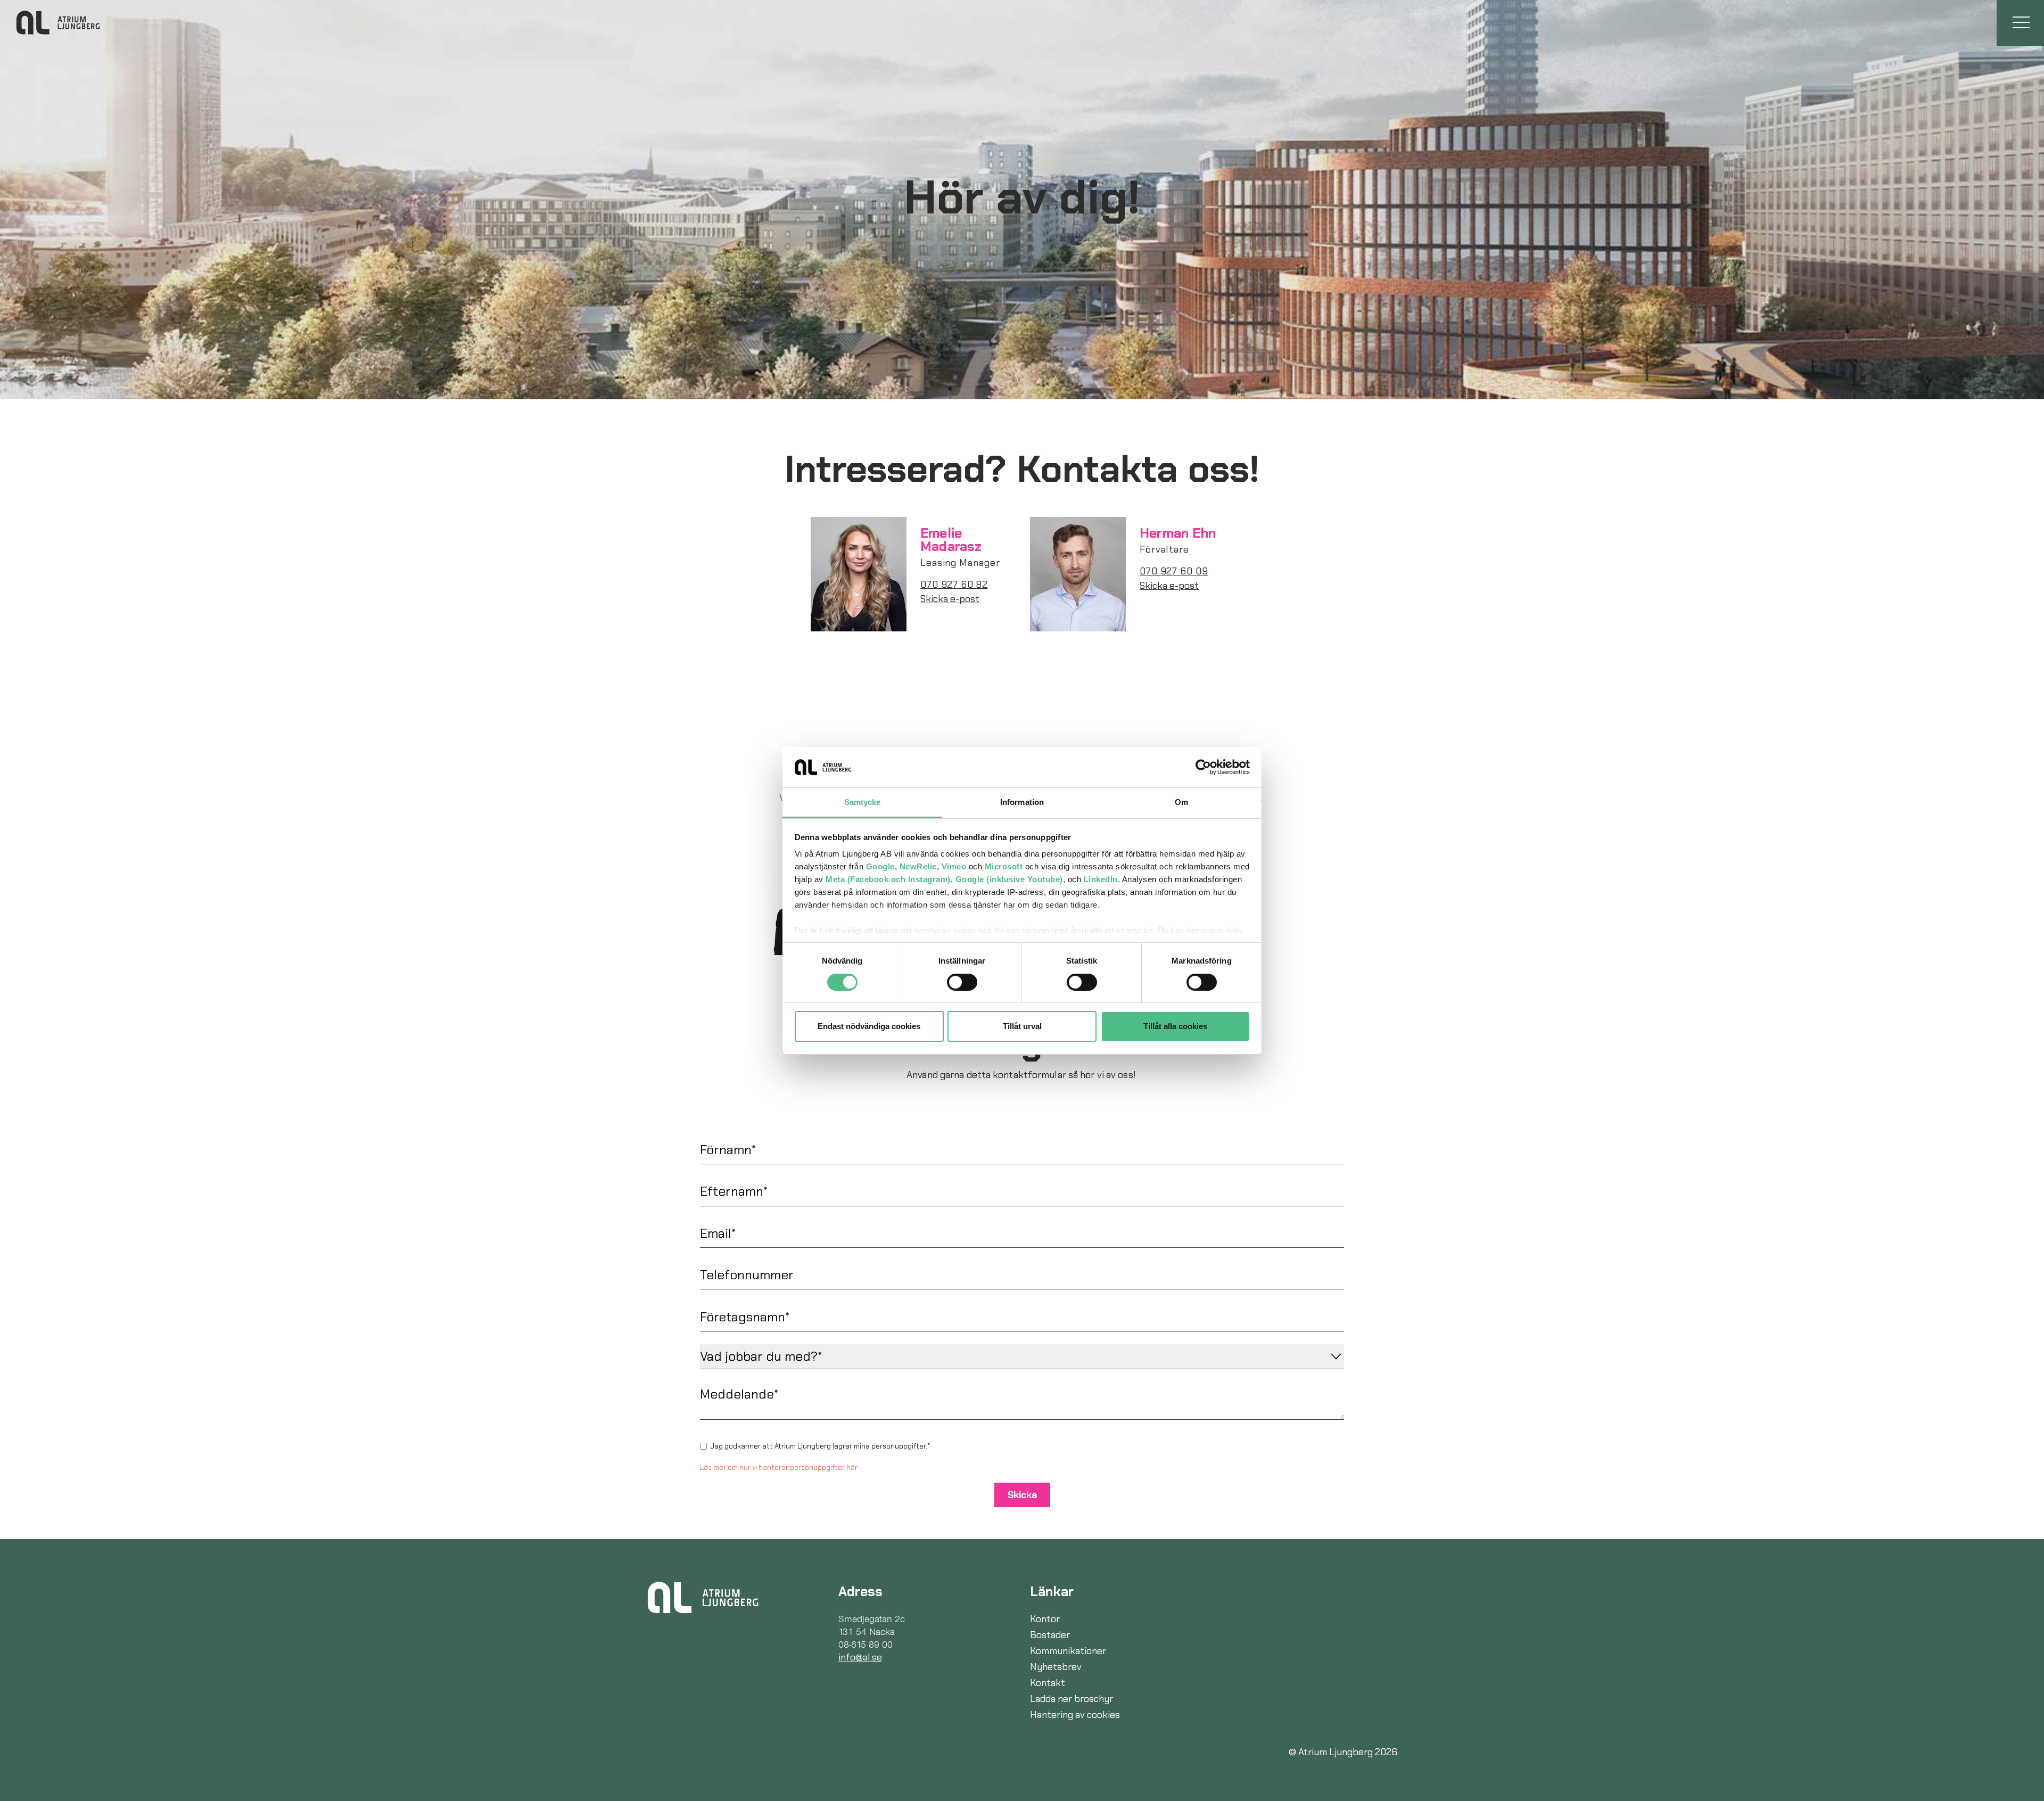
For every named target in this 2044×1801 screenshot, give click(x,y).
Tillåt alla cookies (1175, 1026)
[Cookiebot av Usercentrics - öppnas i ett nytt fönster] (1203, 767)
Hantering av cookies (1075, 1715)
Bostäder (1050, 1635)
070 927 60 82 (954, 585)
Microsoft (1004, 866)
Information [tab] (1022, 802)
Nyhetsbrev (1056, 1667)
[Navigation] (2020, 23)
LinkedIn (1101, 879)
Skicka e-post (950, 599)
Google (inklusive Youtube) (1009, 879)
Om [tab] (1181, 802)
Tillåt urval (1022, 1026)
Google (880, 866)
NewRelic (918, 866)
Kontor (1045, 1619)
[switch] (962, 982)
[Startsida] (703, 1597)
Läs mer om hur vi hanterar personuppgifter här (779, 1467)
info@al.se (860, 1657)
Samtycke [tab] (863, 802)
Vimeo (954, 866)
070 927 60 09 (1174, 571)
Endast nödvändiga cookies (869, 1026)
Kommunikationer (1068, 1651)
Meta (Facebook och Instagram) (888, 879)
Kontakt (1048, 1683)
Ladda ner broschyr (1072, 1699)
